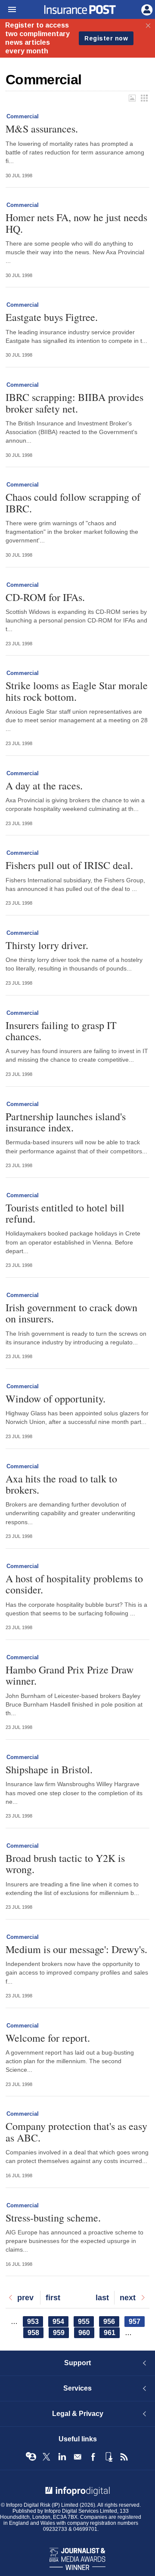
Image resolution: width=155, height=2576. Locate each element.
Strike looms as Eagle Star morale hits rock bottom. (77, 691)
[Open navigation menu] (8, 10)
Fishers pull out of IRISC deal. (69, 865)
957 (137, 2322)
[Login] (146, 9)
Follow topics (31, 2457)
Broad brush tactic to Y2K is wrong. (65, 1864)
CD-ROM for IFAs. (45, 597)
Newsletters (77, 2457)
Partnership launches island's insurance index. (66, 1122)
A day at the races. (44, 786)
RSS (124, 2457)
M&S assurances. (42, 129)
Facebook (93, 2457)
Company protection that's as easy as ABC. (76, 2132)
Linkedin (62, 2457)
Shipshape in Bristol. (49, 1769)
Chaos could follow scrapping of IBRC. (73, 503)
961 (112, 2333)
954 (60, 2322)
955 (86, 2322)
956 (111, 2322)
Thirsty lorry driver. (47, 945)
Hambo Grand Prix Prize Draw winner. (70, 1675)
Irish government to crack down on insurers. (71, 1313)
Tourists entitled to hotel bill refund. (65, 1213)
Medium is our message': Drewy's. (76, 1949)
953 (35, 2322)
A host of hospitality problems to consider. (74, 1584)
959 (61, 2333)
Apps (108, 2457)
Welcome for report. (48, 2038)
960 (86, 2333)
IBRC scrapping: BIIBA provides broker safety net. (74, 403)
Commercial (23, 116)
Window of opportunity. (56, 1399)
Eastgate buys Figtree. (52, 317)
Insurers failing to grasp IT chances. (61, 1031)
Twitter (46, 2457)
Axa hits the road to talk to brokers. (61, 1484)
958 (36, 2333)
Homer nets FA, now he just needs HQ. (76, 223)
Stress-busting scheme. (53, 2218)
